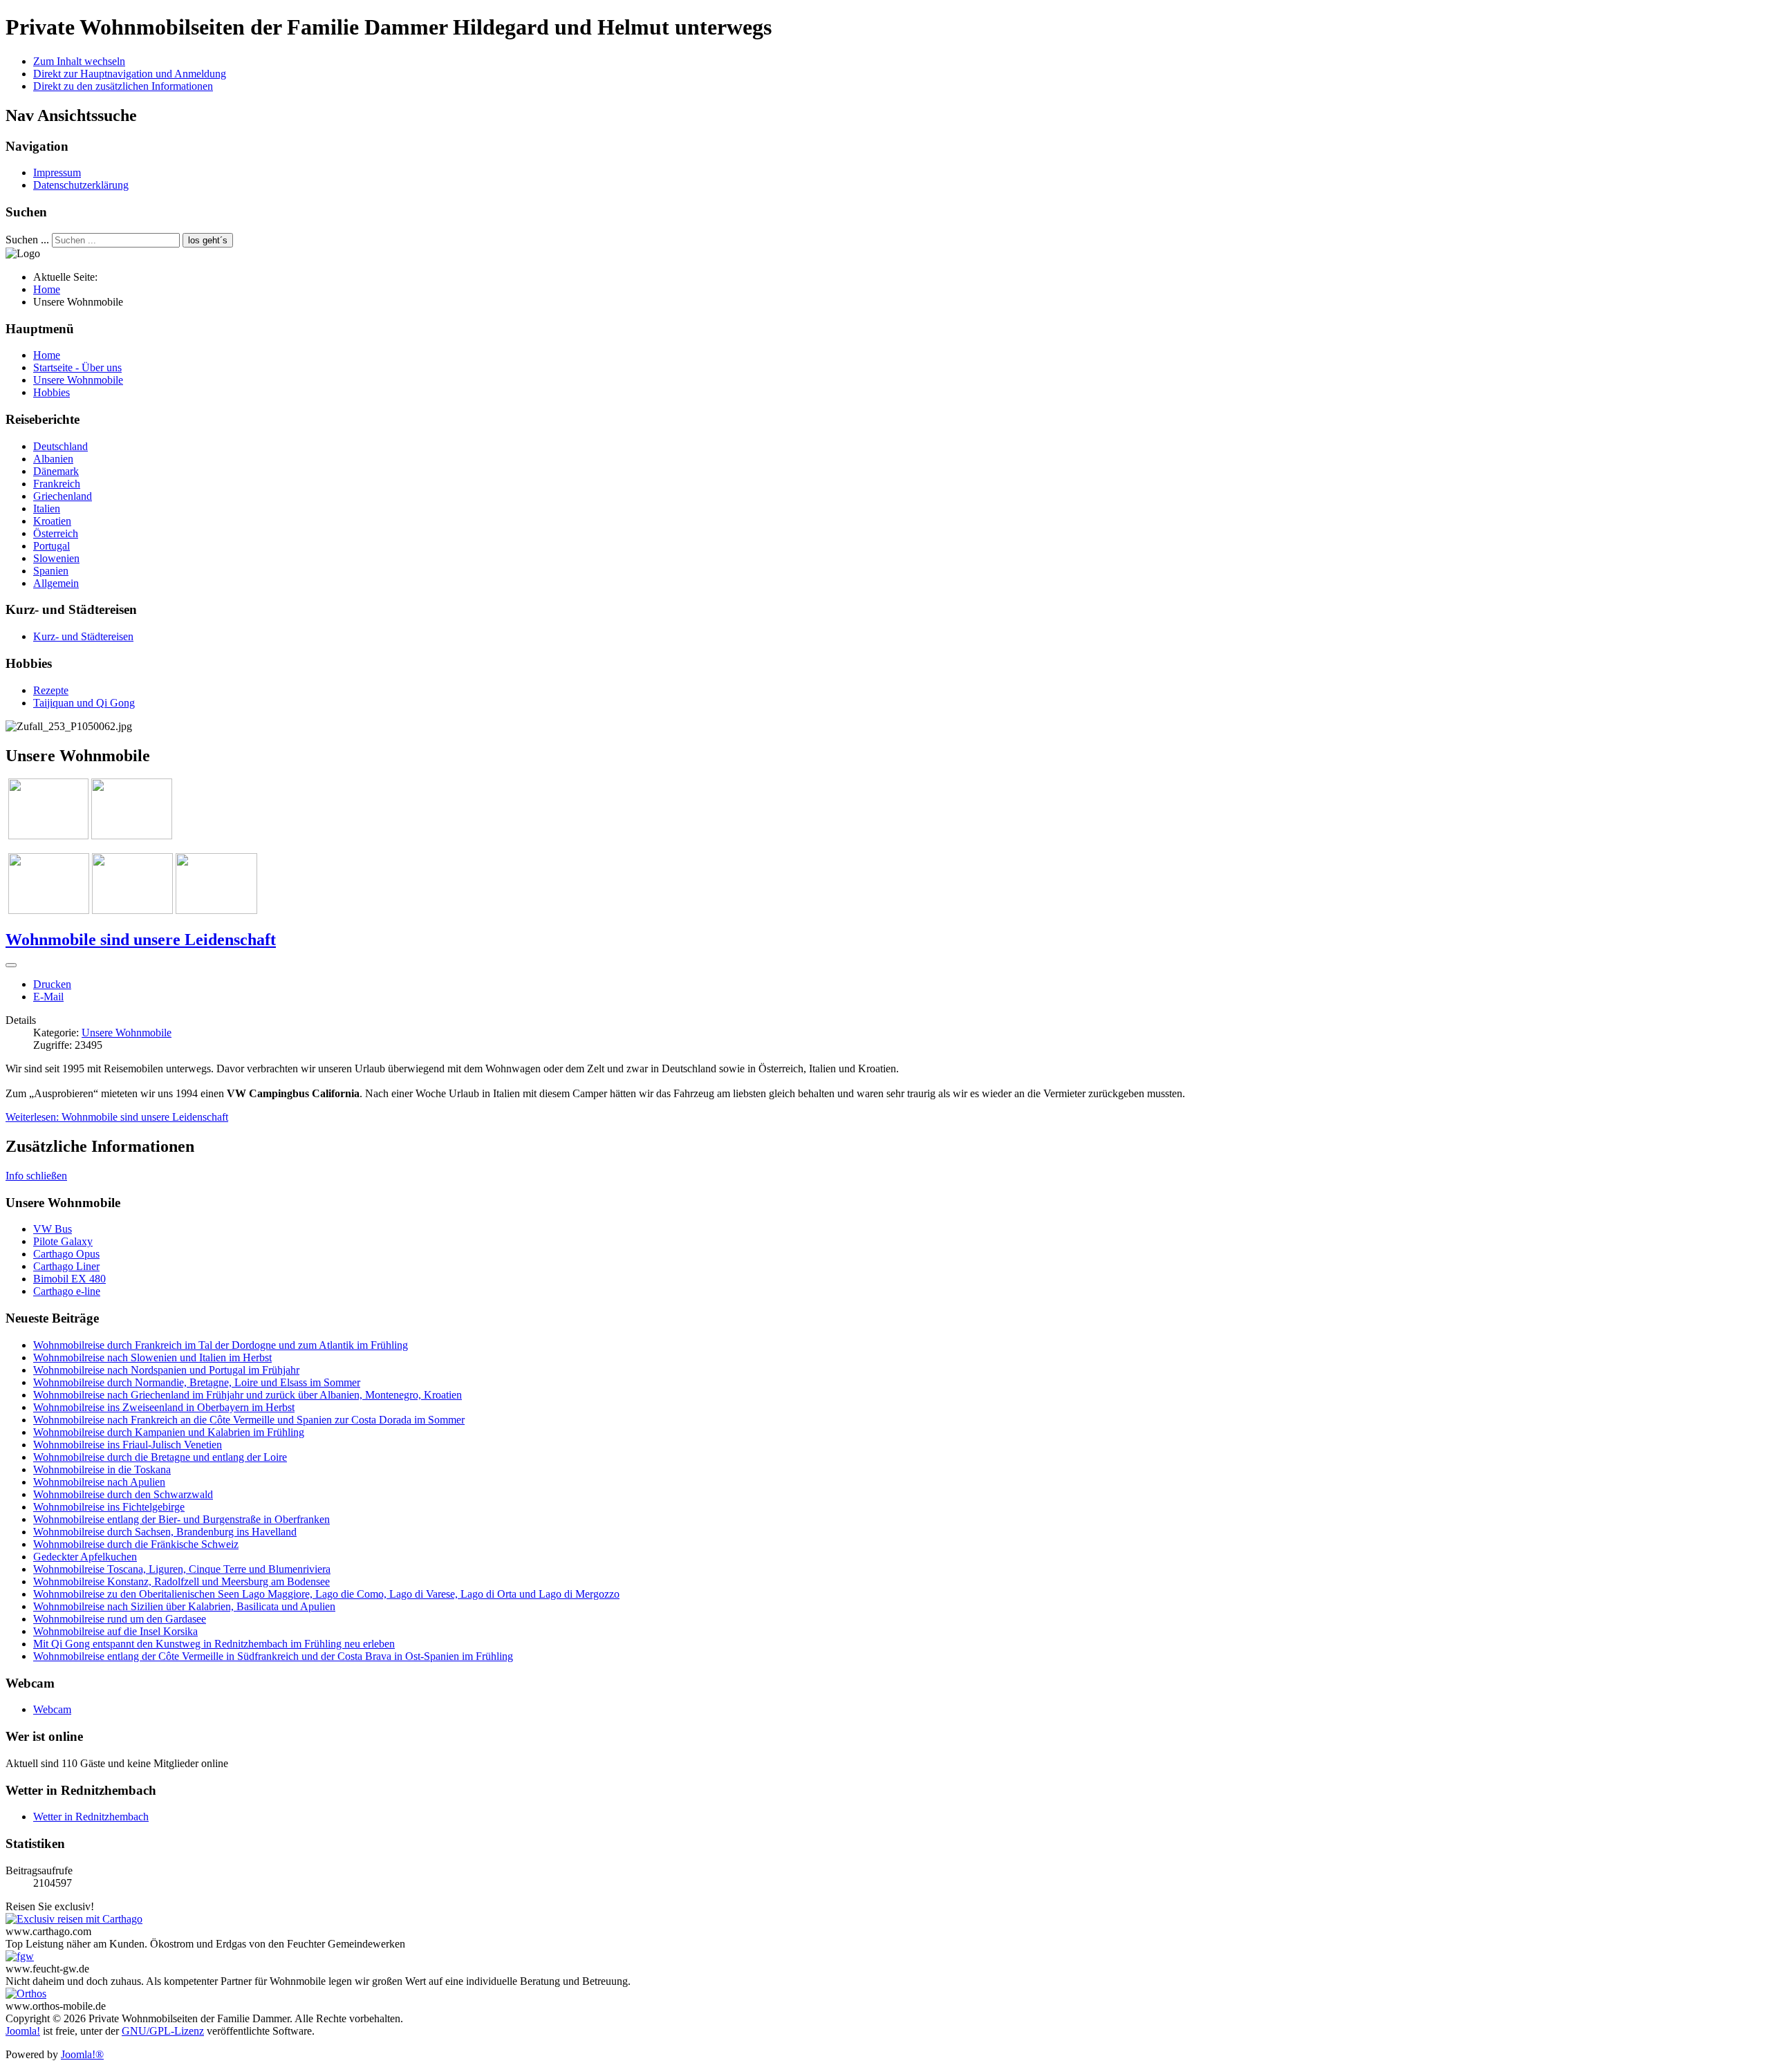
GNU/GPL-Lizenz (163, 2031)
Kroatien (52, 521)
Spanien (51, 571)
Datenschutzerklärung (81, 185)
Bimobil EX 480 (69, 1279)
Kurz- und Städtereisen (83, 636)
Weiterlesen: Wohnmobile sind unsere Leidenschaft (117, 1117)
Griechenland (63, 496)
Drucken (52, 984)
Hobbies (52, 392)
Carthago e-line (67, 1291)
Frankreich (57, 484)
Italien (47, 508)
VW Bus (53, 1229)
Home (47, 355)
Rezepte (51, 690)
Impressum (57, 172)
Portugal (52, 546)
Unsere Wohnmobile (78, 380)
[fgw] (20, 1956)
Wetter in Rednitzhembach (91, 1817)
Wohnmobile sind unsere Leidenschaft (141, 940)
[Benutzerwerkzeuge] (11, 965)
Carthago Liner (66, 1266)
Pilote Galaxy (63, 1241)
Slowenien (56, 558)
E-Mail (48, 997)
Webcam (52, 1709)
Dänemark (56, 471)
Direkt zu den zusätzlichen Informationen (123, 86)
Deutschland (60, 446)
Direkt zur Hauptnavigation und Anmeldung (130, 74)
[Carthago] (74, 1919)
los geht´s (208, 240)
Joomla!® (82, 2054)
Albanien (53, 459)
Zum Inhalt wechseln (79, 61)
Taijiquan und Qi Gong (84, 703)
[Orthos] (26, 1994)
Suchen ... (27, 240)
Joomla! (23, 2031)
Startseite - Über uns (77, 367)
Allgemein (56, 583)
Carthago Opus (66, 1254)
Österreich (56, 533)
